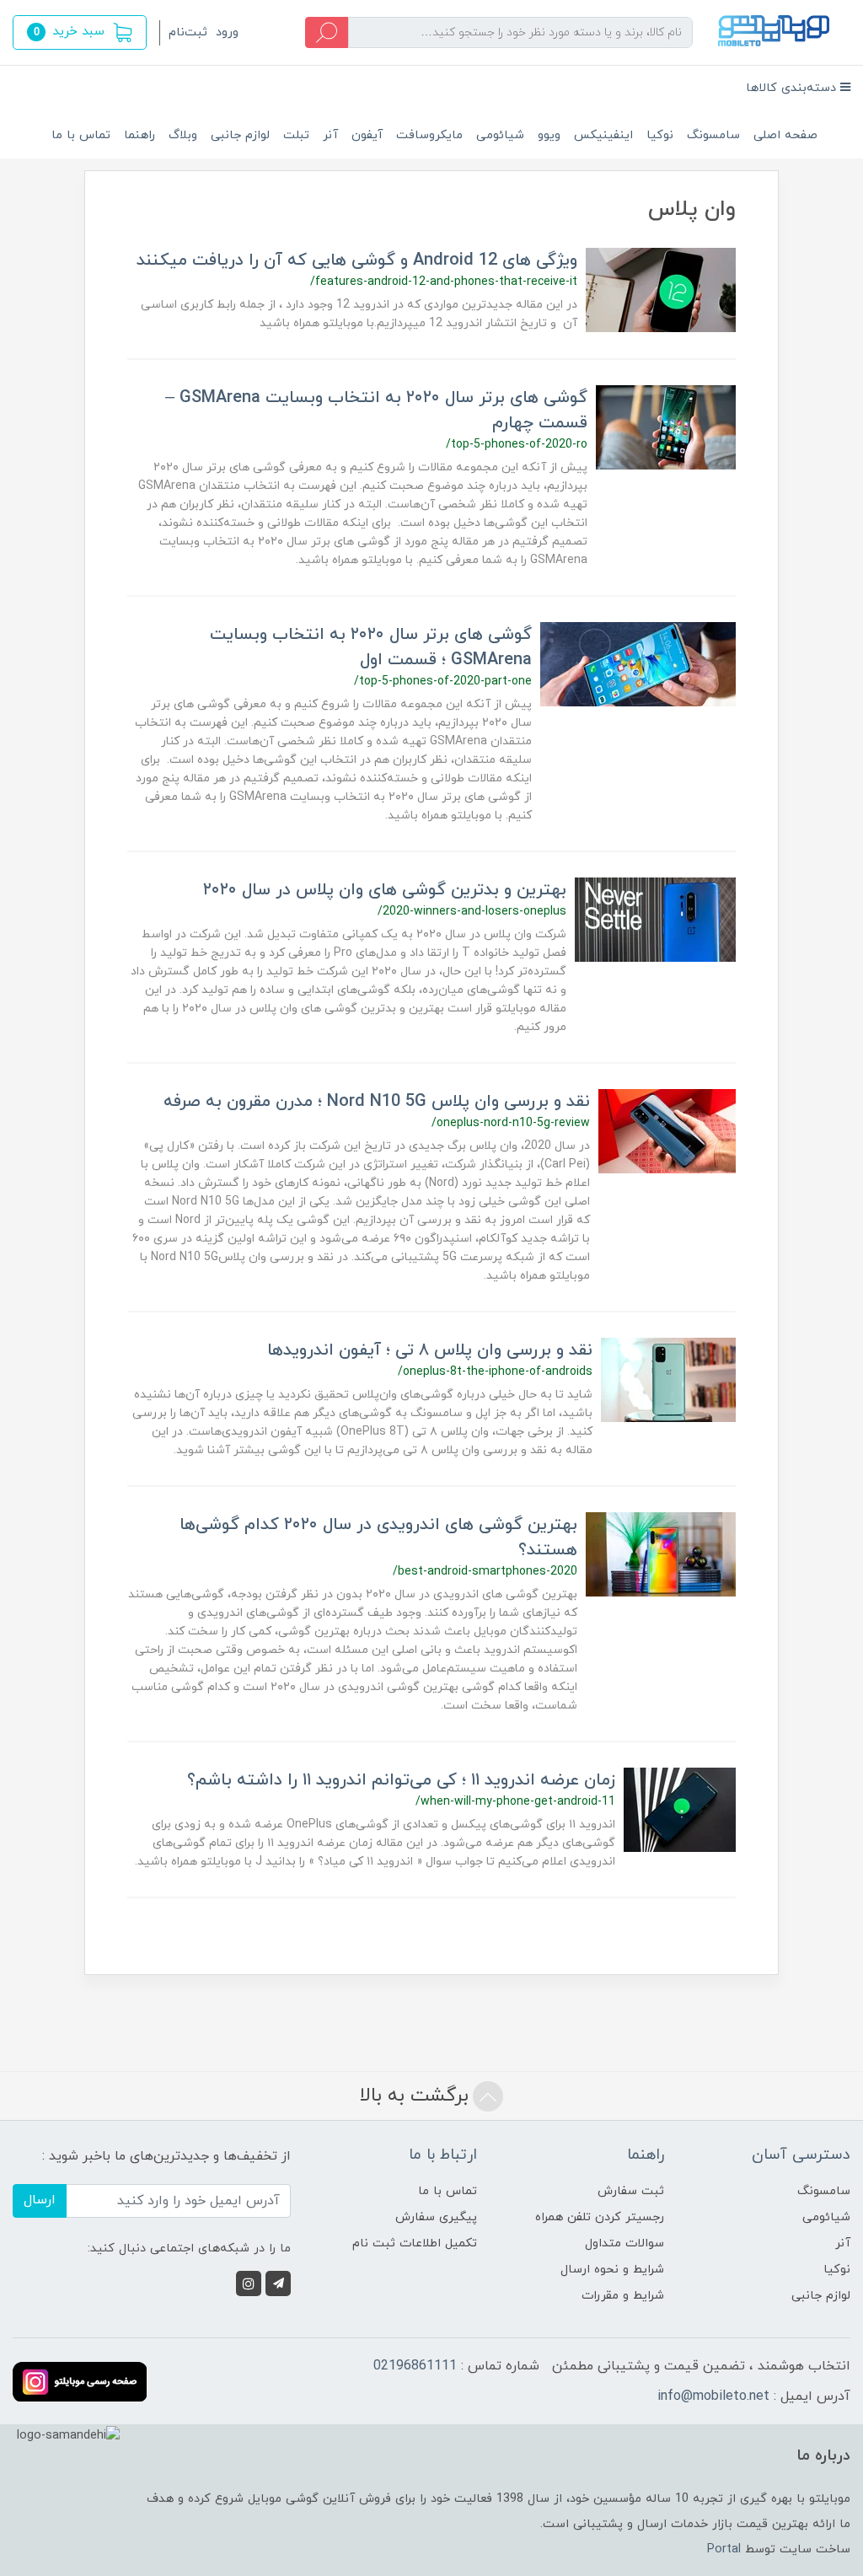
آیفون (367, 135)
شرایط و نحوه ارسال (612, 2270)
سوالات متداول (624, 2243)
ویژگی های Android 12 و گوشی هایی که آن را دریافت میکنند (357, 260)
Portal (724, 2549)
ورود (227, 32)
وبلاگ (183, 135)
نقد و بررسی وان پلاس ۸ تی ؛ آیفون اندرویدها (430, 1350)
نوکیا (660, 135)
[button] (80, 32)
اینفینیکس (603, 135)
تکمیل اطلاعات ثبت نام (415, 2243)
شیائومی (500, 135)
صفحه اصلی (785, 135)
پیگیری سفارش (436, 2217)
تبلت (296, 135)
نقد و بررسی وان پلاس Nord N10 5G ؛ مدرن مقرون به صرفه (377, 1102)
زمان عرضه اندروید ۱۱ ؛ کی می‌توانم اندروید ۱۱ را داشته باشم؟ (401, 1780)
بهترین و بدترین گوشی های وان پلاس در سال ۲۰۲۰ (385, 890)
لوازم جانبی (240, 135)
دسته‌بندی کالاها (793, 88)
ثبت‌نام (188, 32)
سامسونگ (713, 135)
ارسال (40, 2200)
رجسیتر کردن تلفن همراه (600, 2217)
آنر (330, 135)
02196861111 (415, 2366)
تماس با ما (81, 135)
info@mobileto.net (713, 2396)
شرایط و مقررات (623, 2296)
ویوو (549, 135)
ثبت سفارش (631, 2191)
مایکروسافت (429, 135)
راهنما (139, 135)
